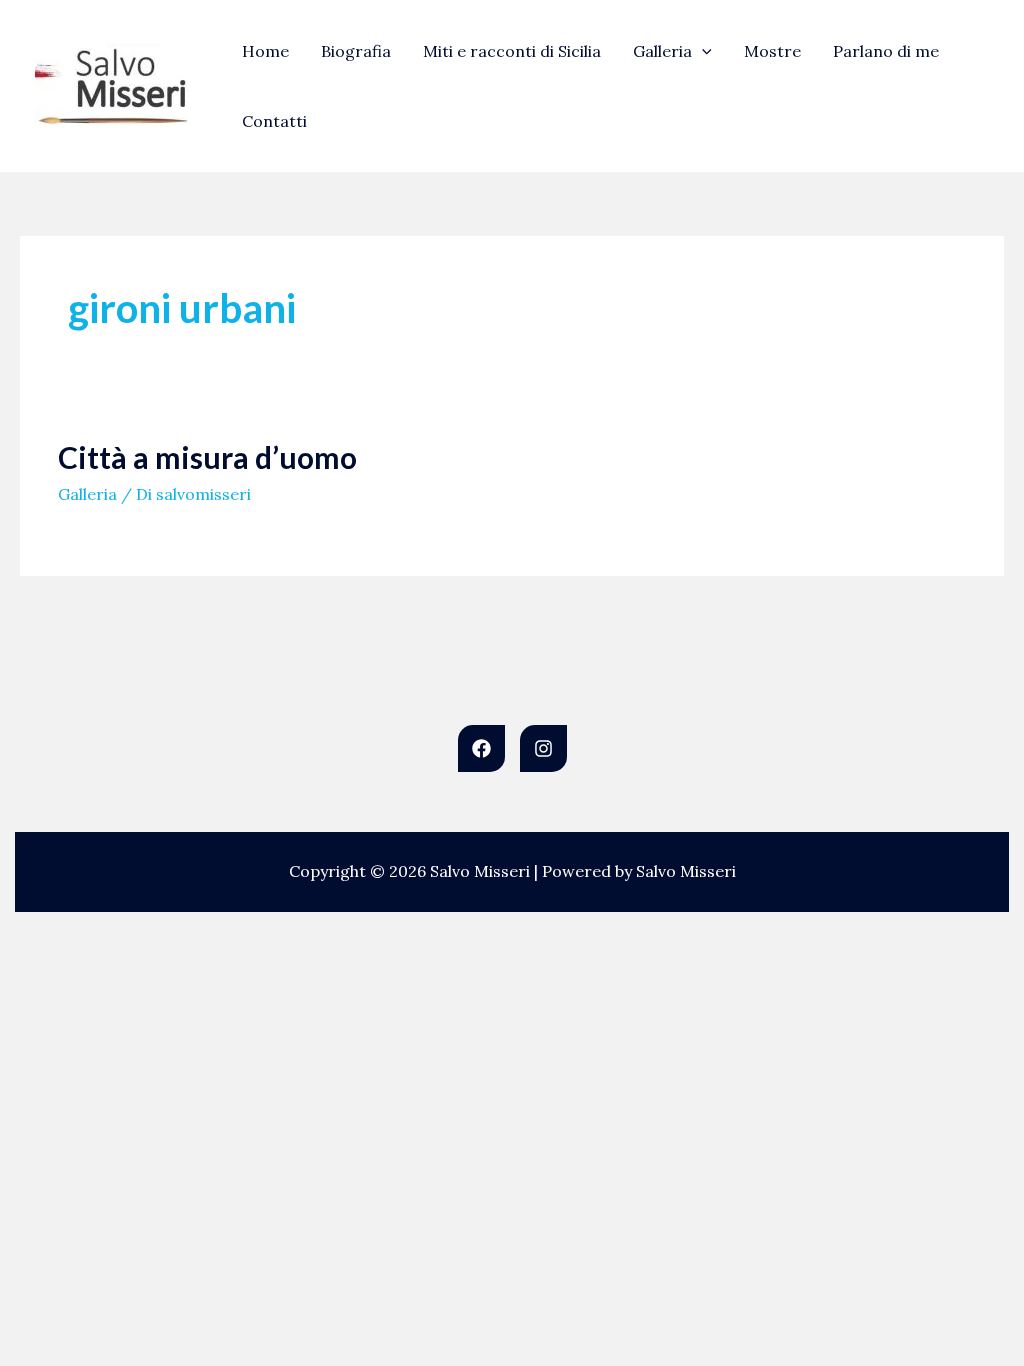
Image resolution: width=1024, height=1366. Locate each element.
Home (265, 51)
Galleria (662, 51)
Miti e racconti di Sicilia (512, 51)
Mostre (772, 51)
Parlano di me (886, 51)
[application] (702, 51)
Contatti (274, 121)
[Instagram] (543, 748)
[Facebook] (481, 748)
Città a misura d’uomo (207, 457)
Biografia (356, 51)
